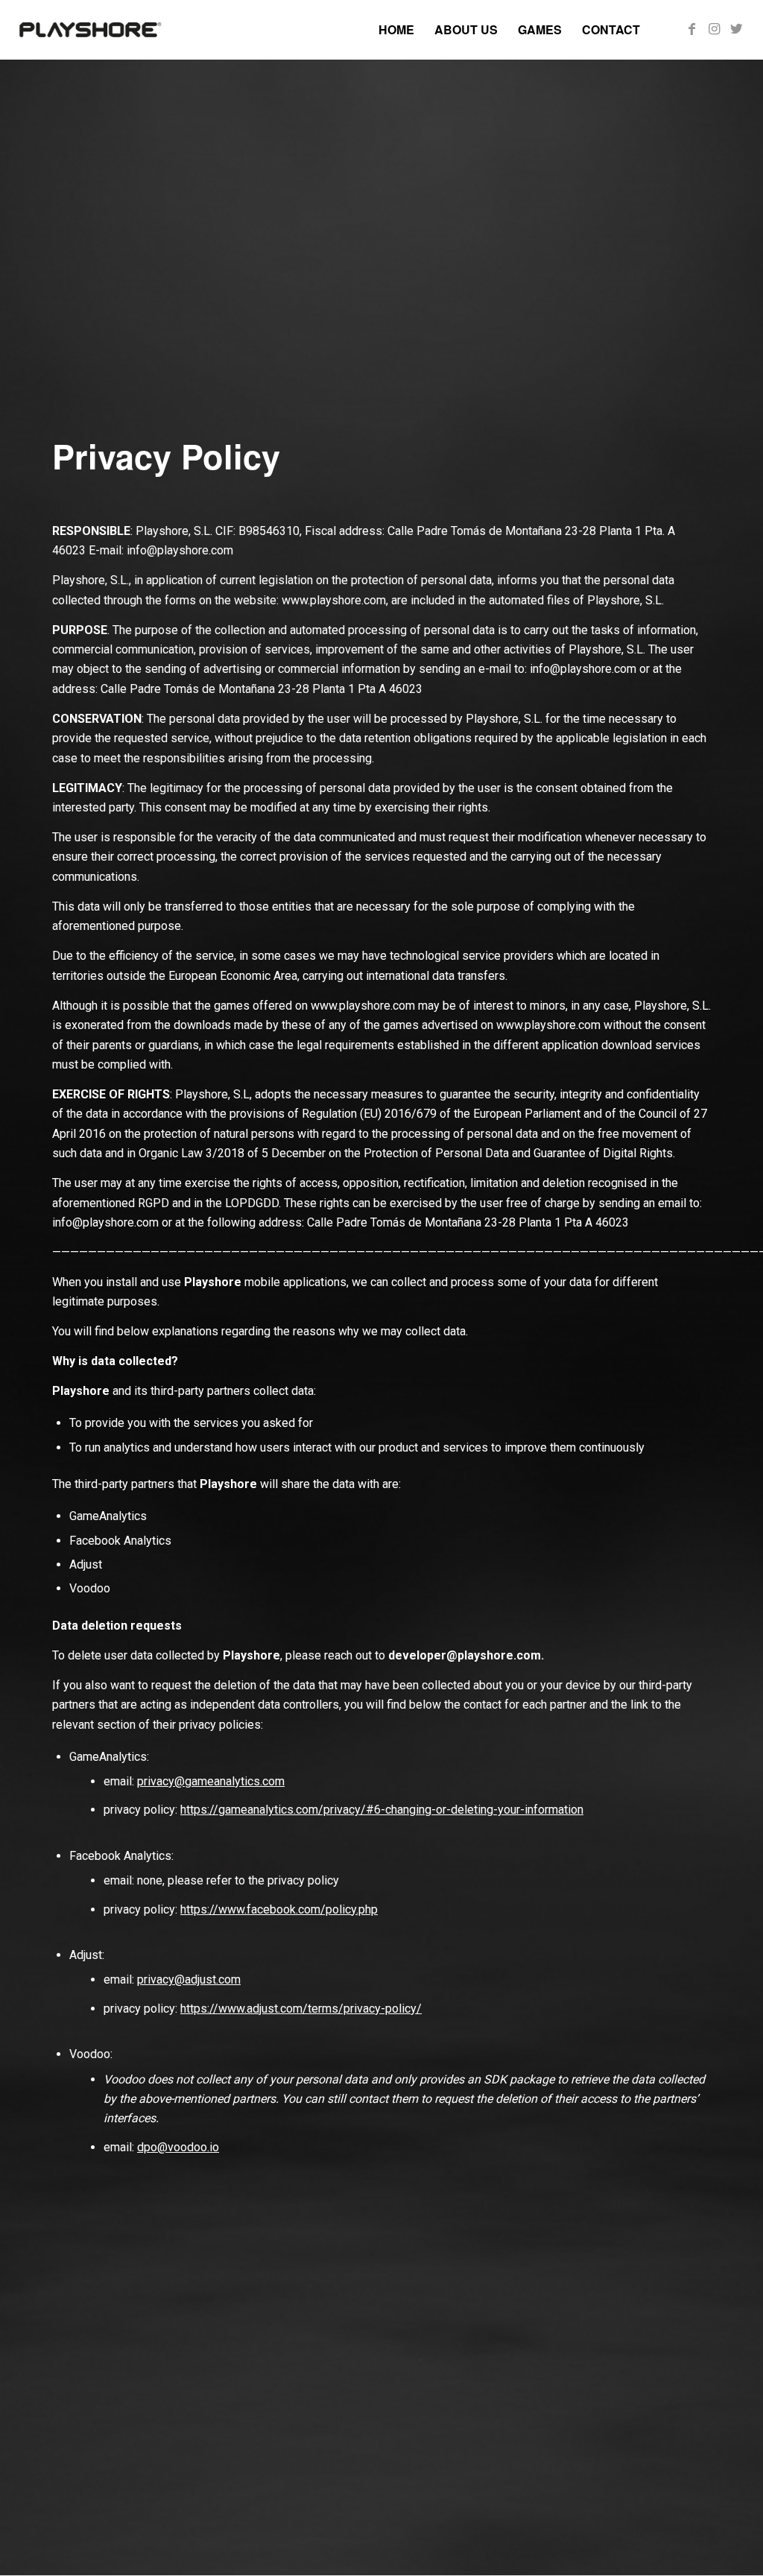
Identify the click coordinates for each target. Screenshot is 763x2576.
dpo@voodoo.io (178, 2147)
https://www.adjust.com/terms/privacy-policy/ (301, 2009)
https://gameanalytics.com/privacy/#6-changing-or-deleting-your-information (382, 1810)
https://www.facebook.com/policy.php (279, 1909)
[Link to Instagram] (715, 29)
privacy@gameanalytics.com (211, 1781)
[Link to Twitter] (737, 29)
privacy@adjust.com (189, 1980)
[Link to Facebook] (692, 29)
